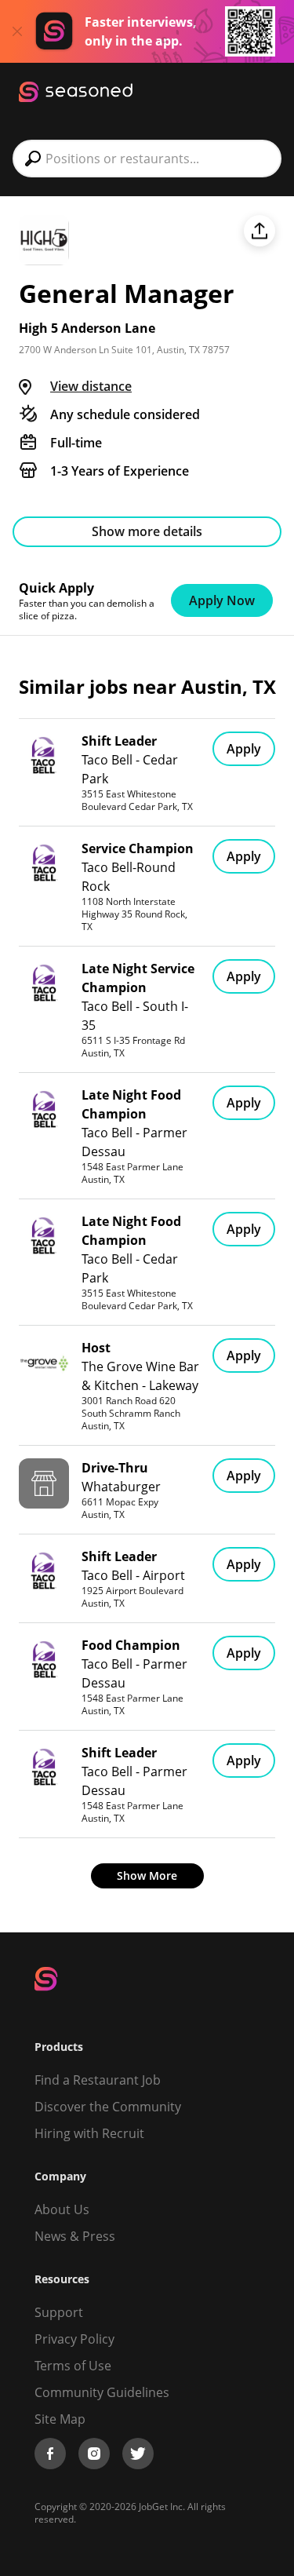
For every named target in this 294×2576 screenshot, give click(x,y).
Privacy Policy (74, 2339)
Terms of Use (73, 2366)
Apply (244, 749)
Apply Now (222, 600)
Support (59, 2312)
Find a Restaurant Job (98, 2080)
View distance (91, 386)
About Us (62, 2209)
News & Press (75, 2236)
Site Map (60, 2419)
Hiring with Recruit (89, 2133)
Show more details (147, 531)
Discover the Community (108, 2107)
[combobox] (147, 159)
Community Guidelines (102, 2392)
